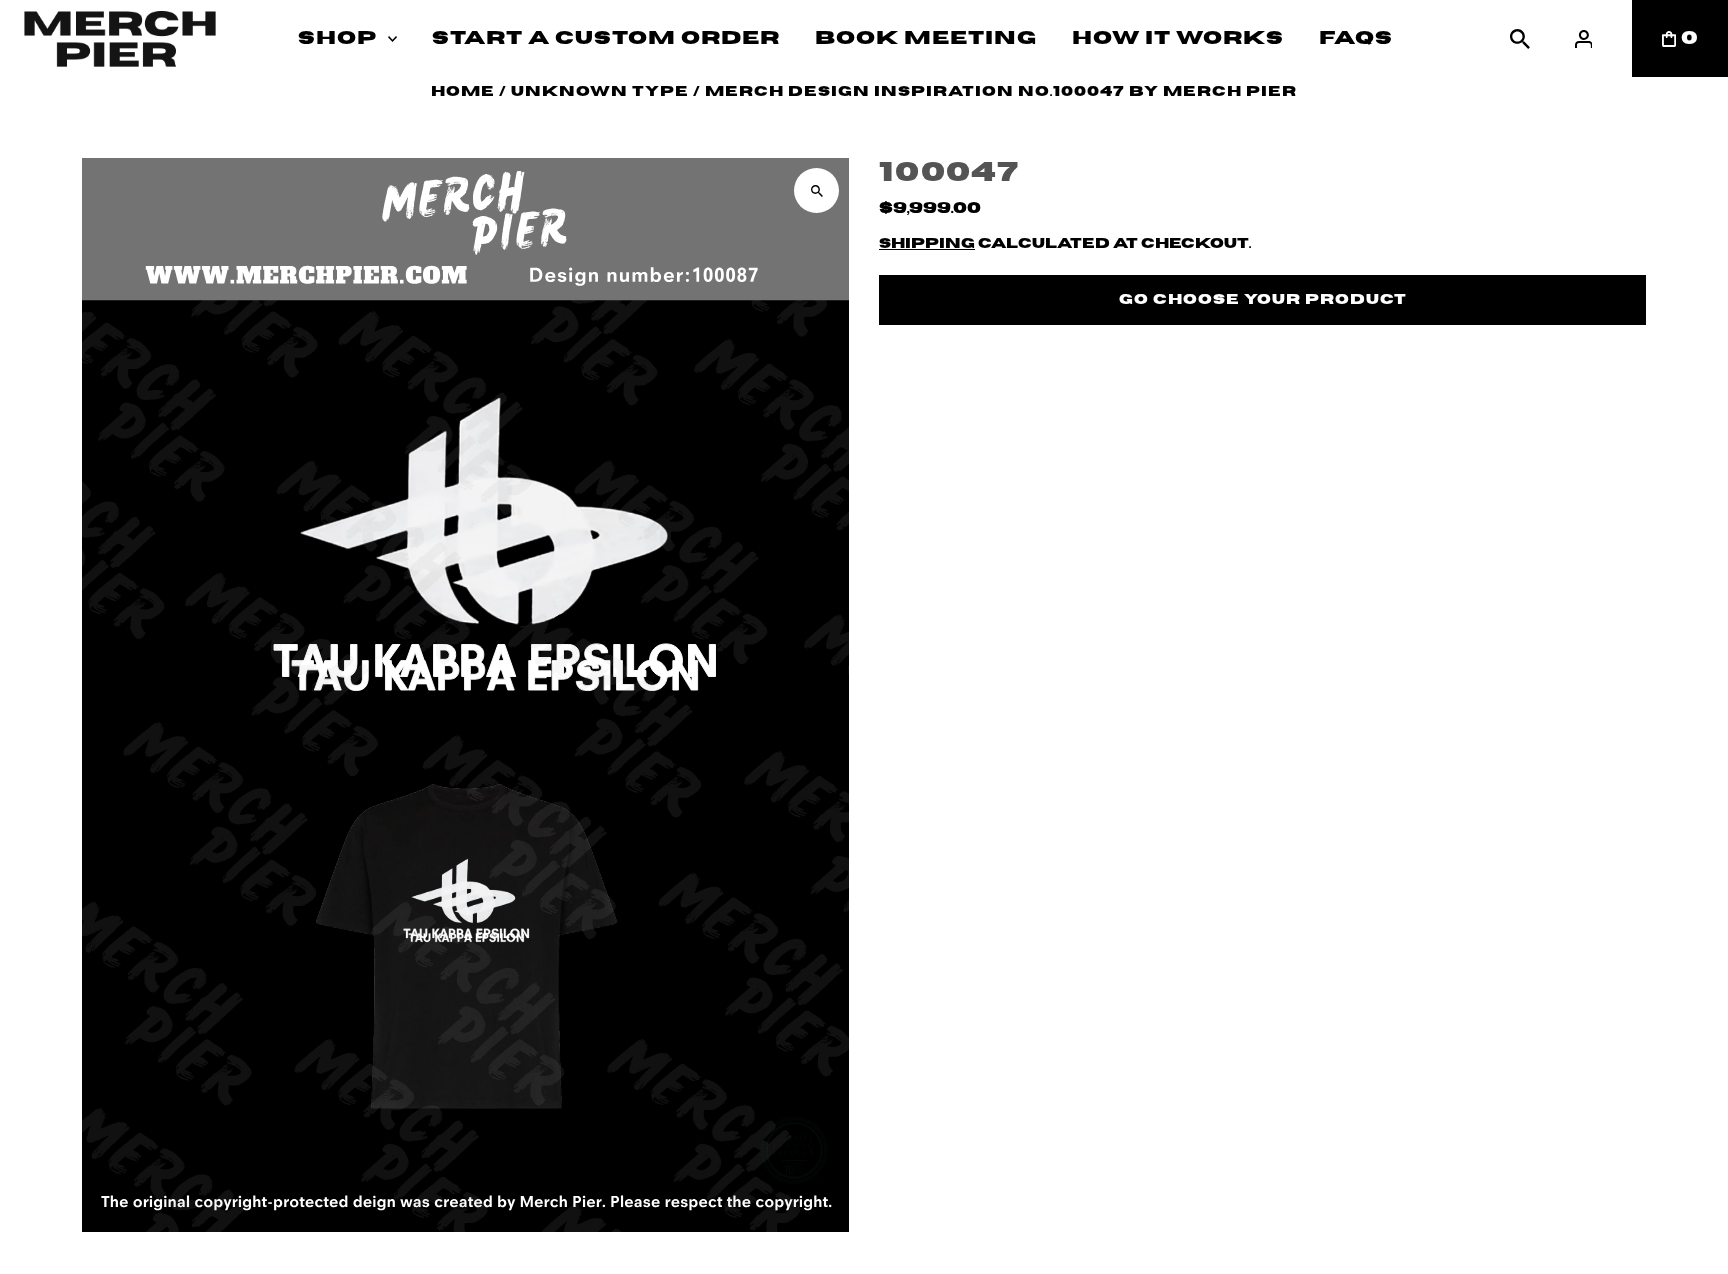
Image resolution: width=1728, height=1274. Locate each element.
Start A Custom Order (606, 38)
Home (463, 92)
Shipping (927, 244)
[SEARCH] (1520, 39)
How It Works (1178, 38)
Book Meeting (926, 38)
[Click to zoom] (816, 190)
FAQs (1356, 38)
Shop (337, 38)
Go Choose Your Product (1263, 300)
